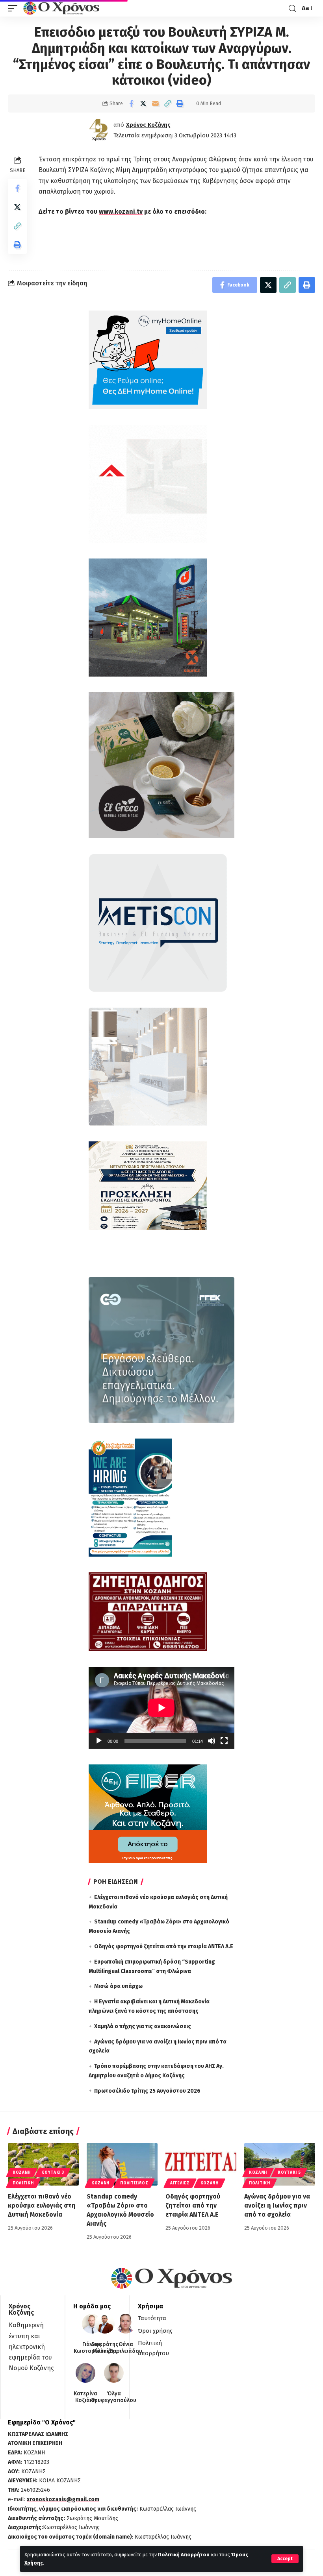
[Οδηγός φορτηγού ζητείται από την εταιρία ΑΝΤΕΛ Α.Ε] (201, 2164)
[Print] (180, 104)
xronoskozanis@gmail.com (63, 2499)
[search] (292, 8)
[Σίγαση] (212, 1741)
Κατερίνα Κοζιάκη (85, 2397)
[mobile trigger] (15, 8)
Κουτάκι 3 (53, 2173)
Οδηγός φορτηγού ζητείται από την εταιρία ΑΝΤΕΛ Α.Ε (164, 1946)
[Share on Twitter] (143, 104)
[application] (161, 1708)
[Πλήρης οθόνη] (224, 1741)
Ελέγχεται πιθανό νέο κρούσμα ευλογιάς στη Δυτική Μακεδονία (42, 2205)
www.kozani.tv (121, 212)
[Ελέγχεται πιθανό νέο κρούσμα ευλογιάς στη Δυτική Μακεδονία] (43, 2164)
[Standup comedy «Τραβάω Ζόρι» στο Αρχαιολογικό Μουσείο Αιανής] (122, 2164)
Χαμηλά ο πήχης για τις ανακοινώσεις (143, 2026)
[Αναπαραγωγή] (99, 1741)
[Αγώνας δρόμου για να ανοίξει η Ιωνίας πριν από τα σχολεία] (280, 2164)
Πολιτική (23, 2183)
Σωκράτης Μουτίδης (105, 2348)
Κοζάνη (22, 2173)
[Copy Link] (168, 104)
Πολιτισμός (134, 2183)
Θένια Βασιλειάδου (126, 2348)
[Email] (156, 104)
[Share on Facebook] (131, 104)
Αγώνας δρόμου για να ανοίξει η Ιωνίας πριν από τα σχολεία (277, 2205)
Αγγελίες (180, 2183)
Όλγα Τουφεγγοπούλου (114, 2397)
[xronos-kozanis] (62, 8)
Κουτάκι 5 (289, 2173)
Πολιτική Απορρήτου (184, 2555)
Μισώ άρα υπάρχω (118, 1986)
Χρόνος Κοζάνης (148, 125)
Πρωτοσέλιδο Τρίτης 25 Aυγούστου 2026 (147, 2091)
